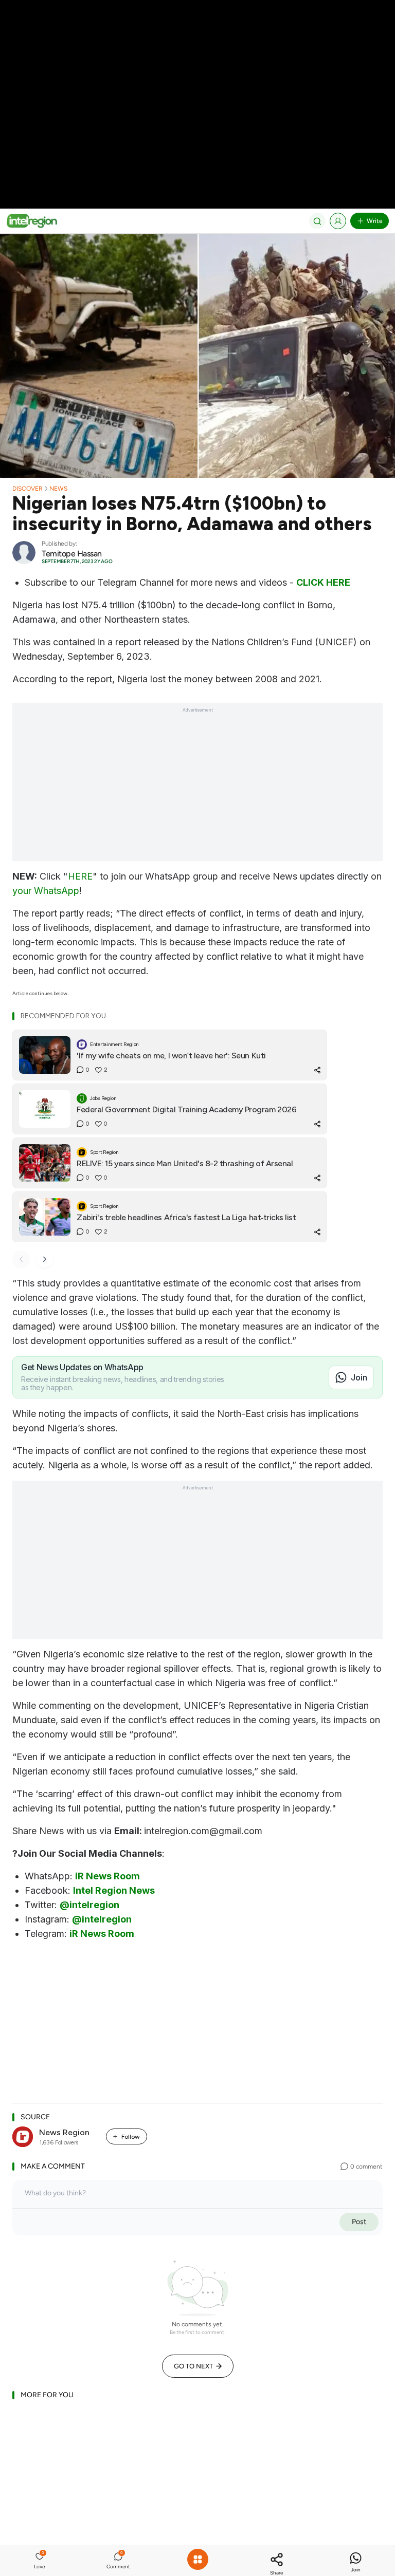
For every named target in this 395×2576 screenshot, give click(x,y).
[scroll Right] (45, 1259)
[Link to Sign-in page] (338, 221)
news (58, 489)
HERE (80, 876)
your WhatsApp (46, 891)
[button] (40, 2561)
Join (359, 1377)
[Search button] (317, 221)
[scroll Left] (21, 1259)
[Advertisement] (197, 72)
